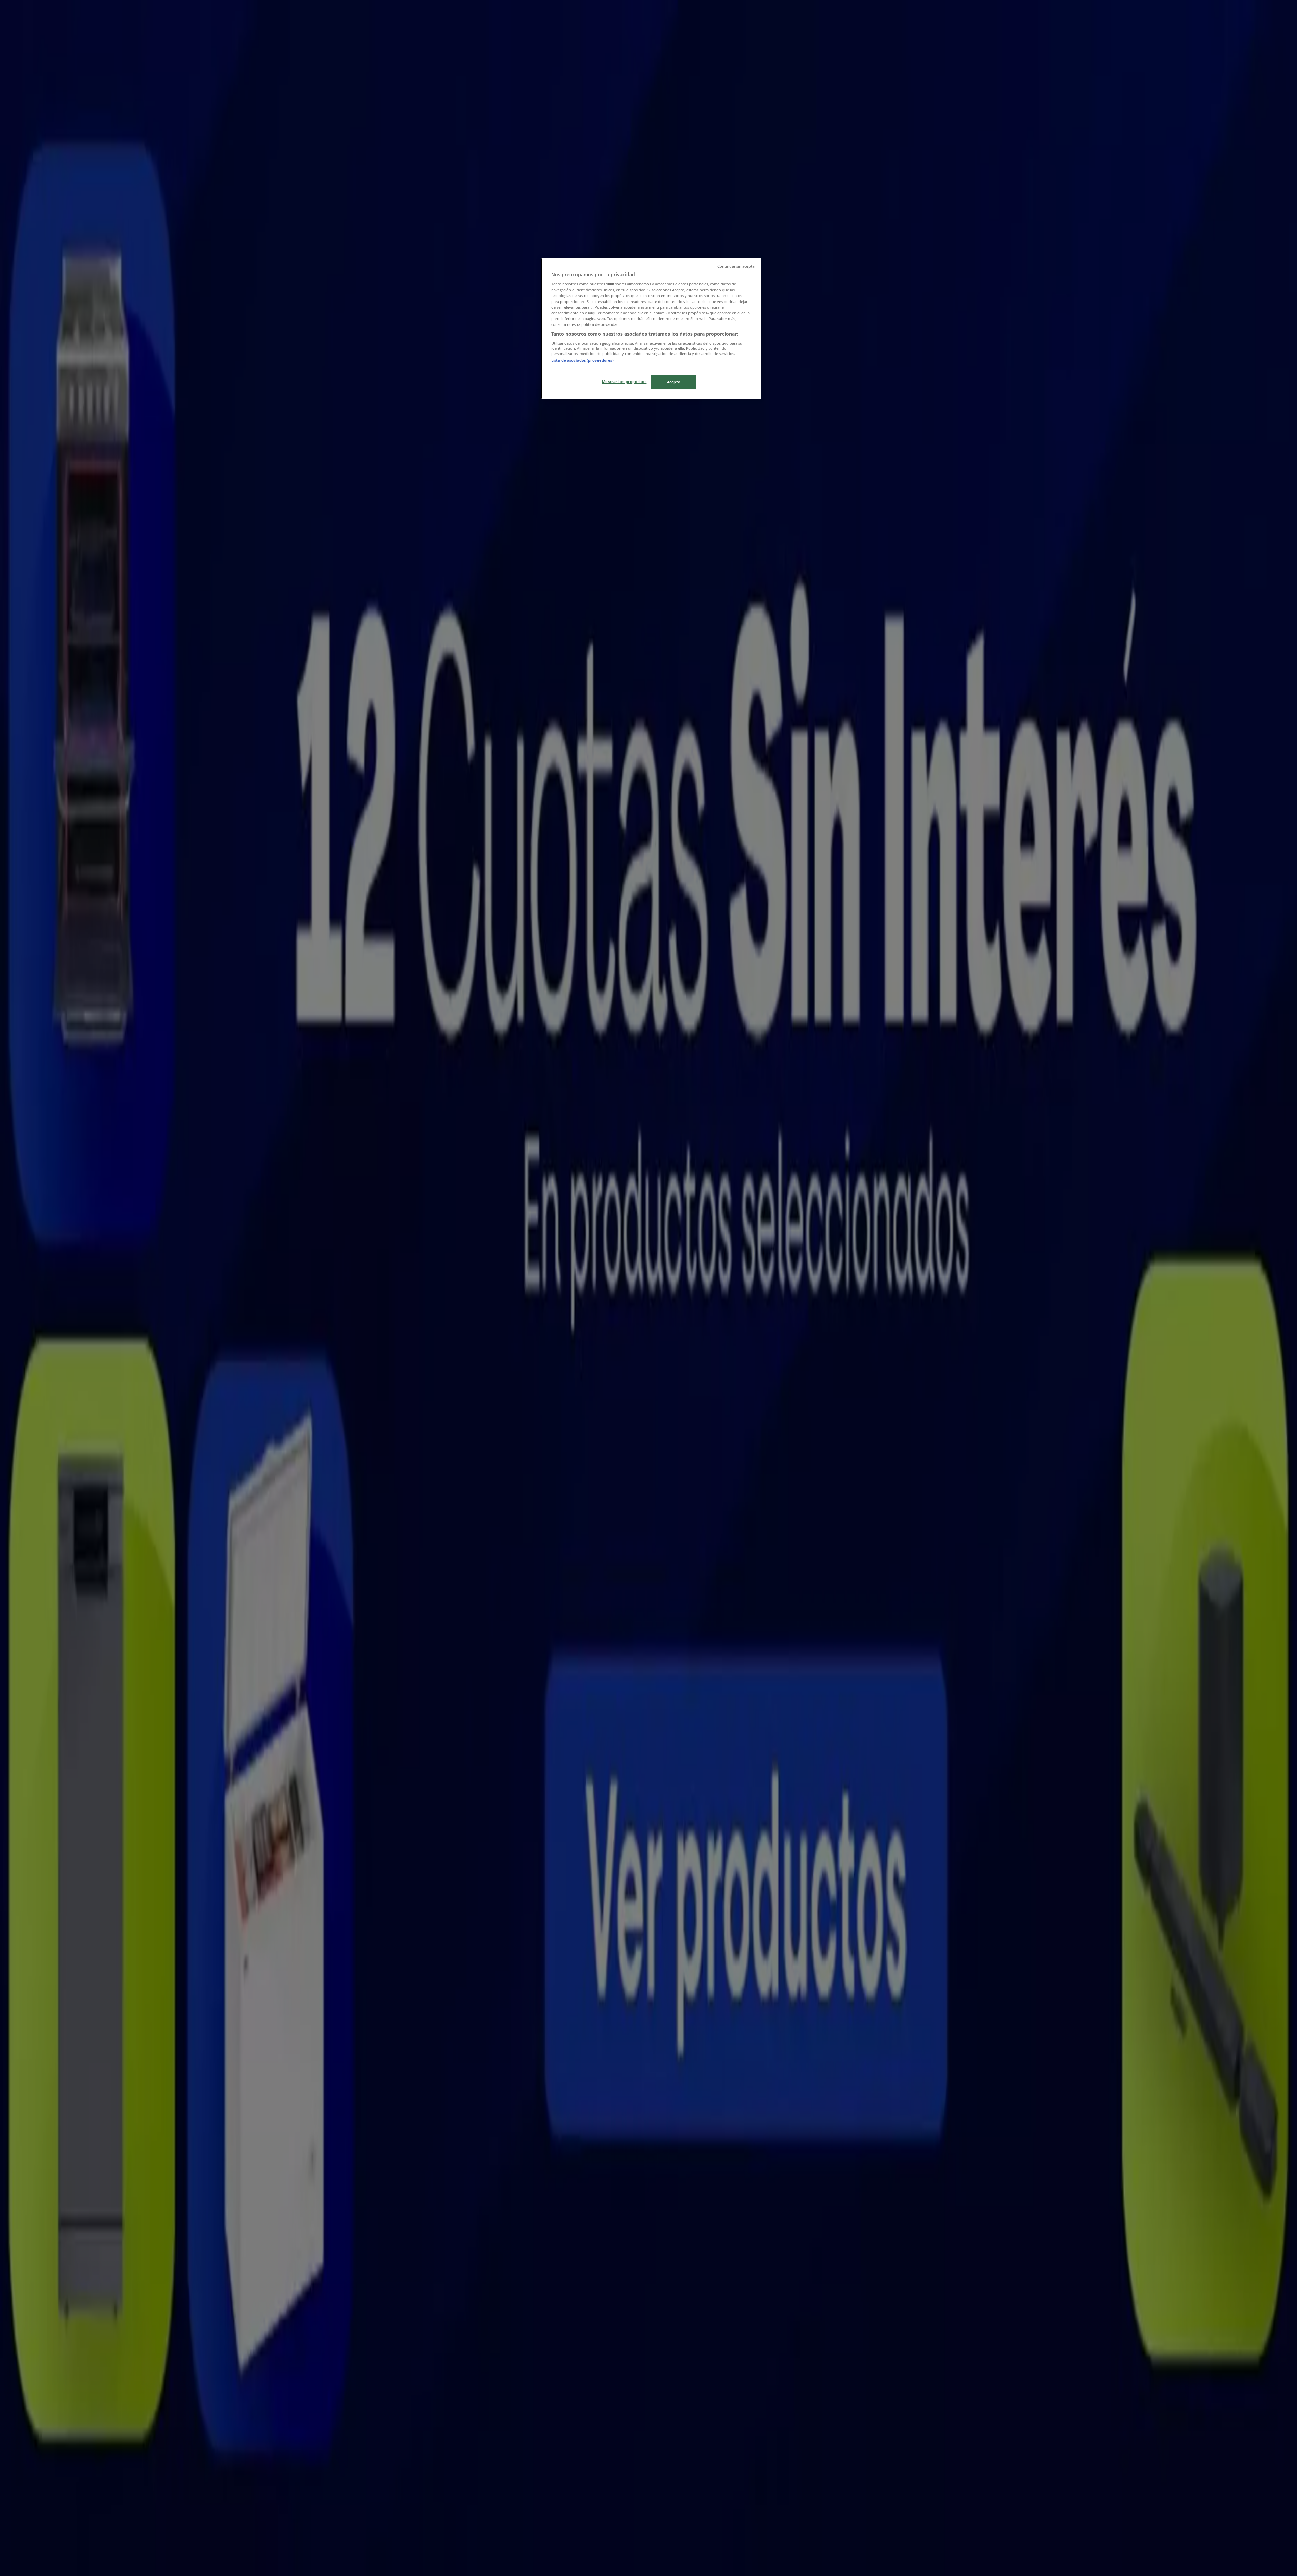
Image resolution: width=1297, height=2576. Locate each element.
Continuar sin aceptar (736, 266)
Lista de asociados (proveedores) (582, 360)
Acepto (674, 382)
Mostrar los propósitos (624, 381)
